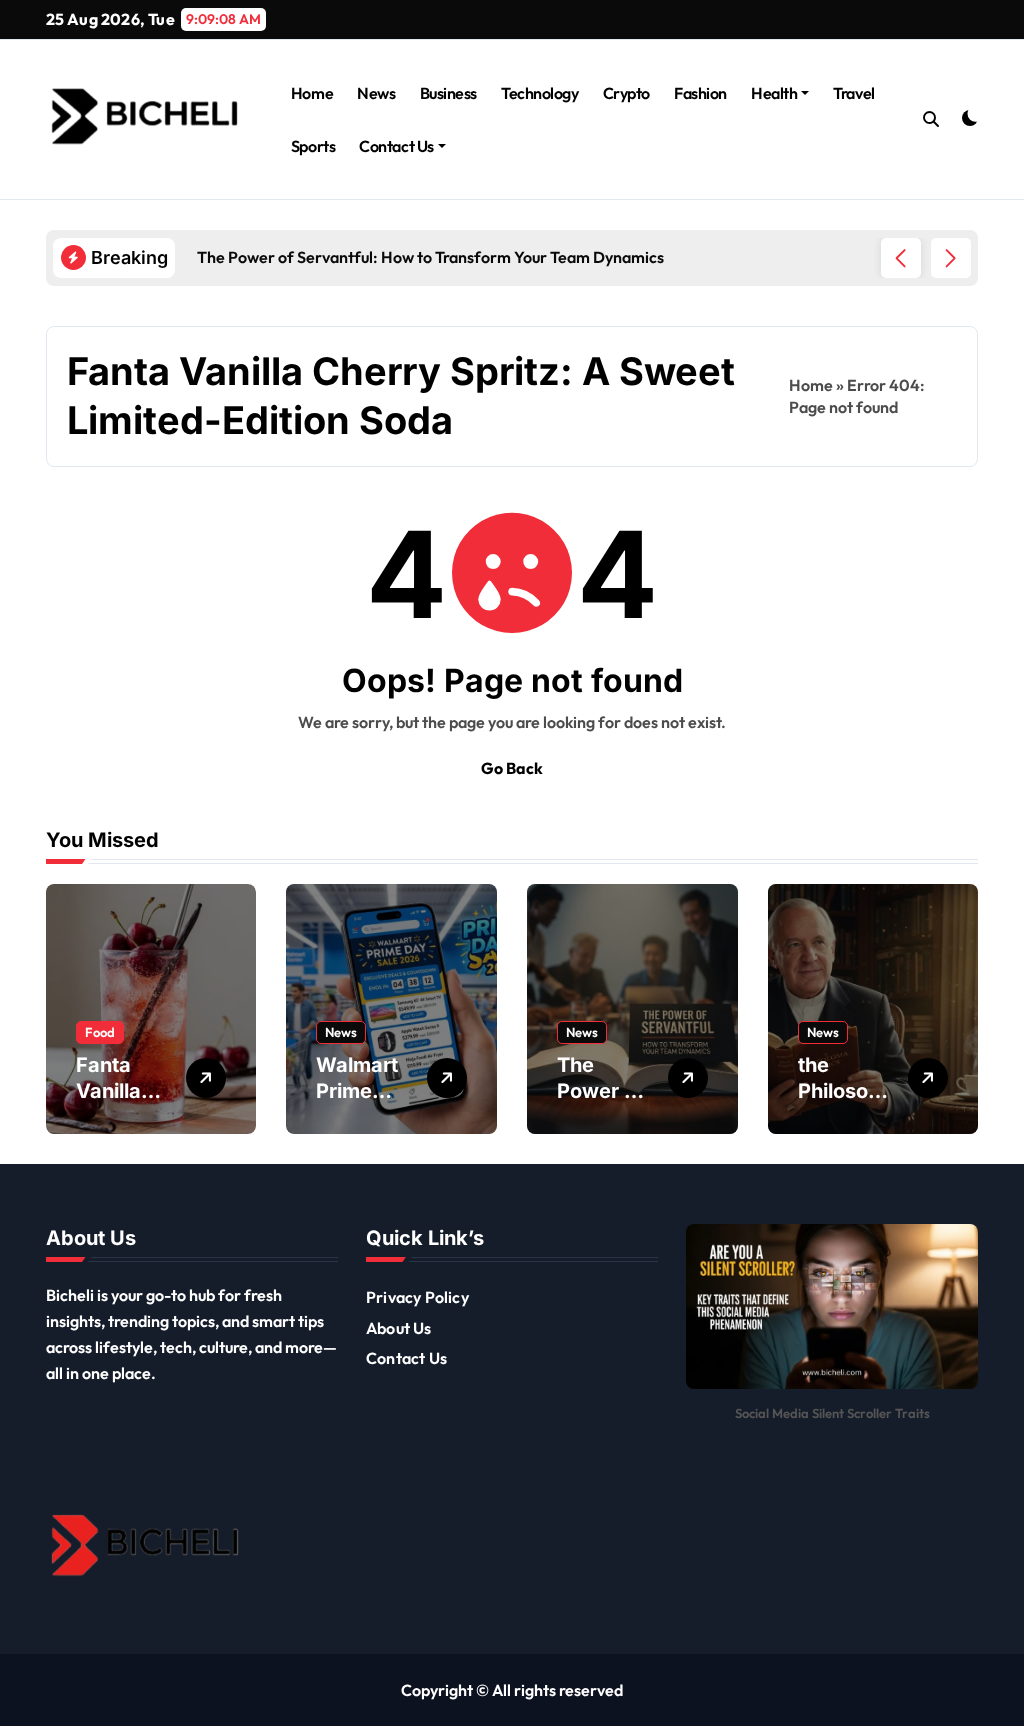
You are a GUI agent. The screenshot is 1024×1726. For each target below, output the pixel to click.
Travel (853, 93)
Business (448, 93)
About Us (399, 1328)
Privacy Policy (417, 1297)
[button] (951, 258)
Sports (313, 146)
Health (774, 93)
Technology (539, 93)
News (376, 93)
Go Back (512, 768)
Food (100, 1032)
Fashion (700, 93)
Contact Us (396, 146)
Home (312, 93)
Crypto (626, 93)
